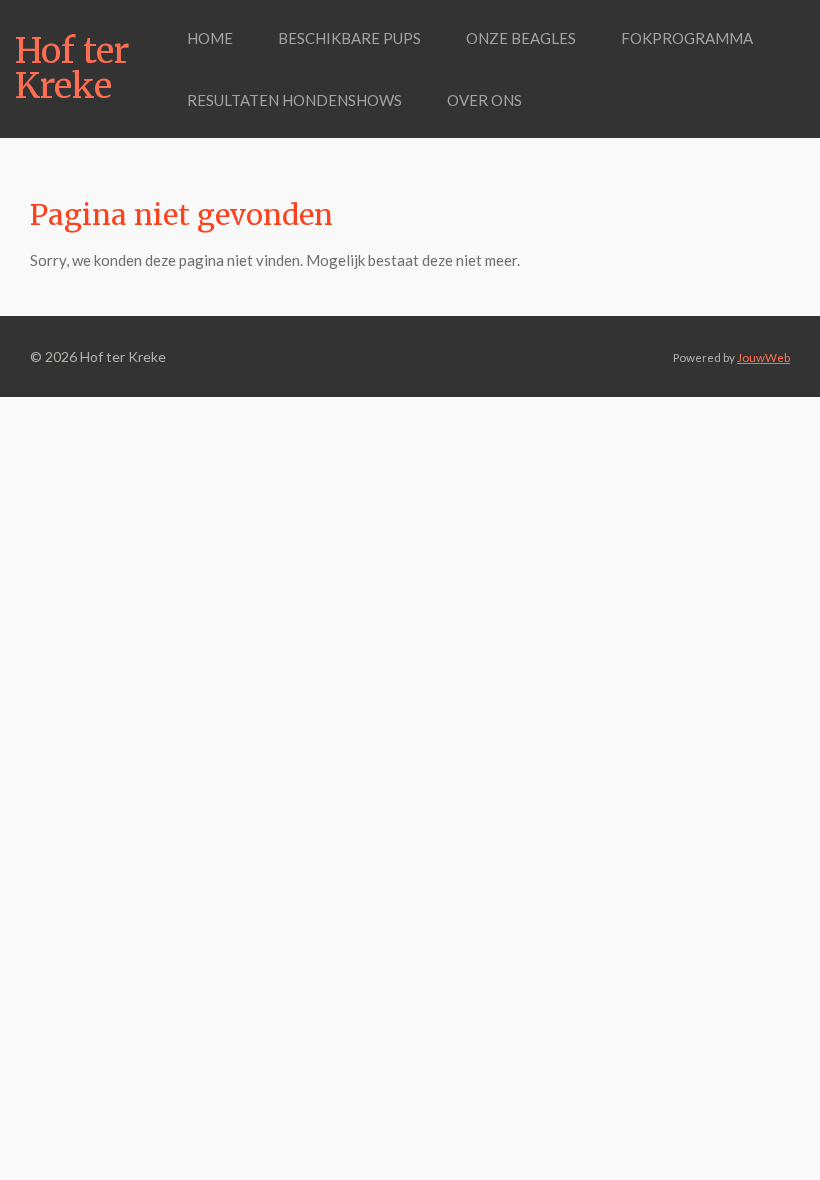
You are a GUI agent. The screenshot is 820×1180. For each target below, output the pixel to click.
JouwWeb (763, 357)
